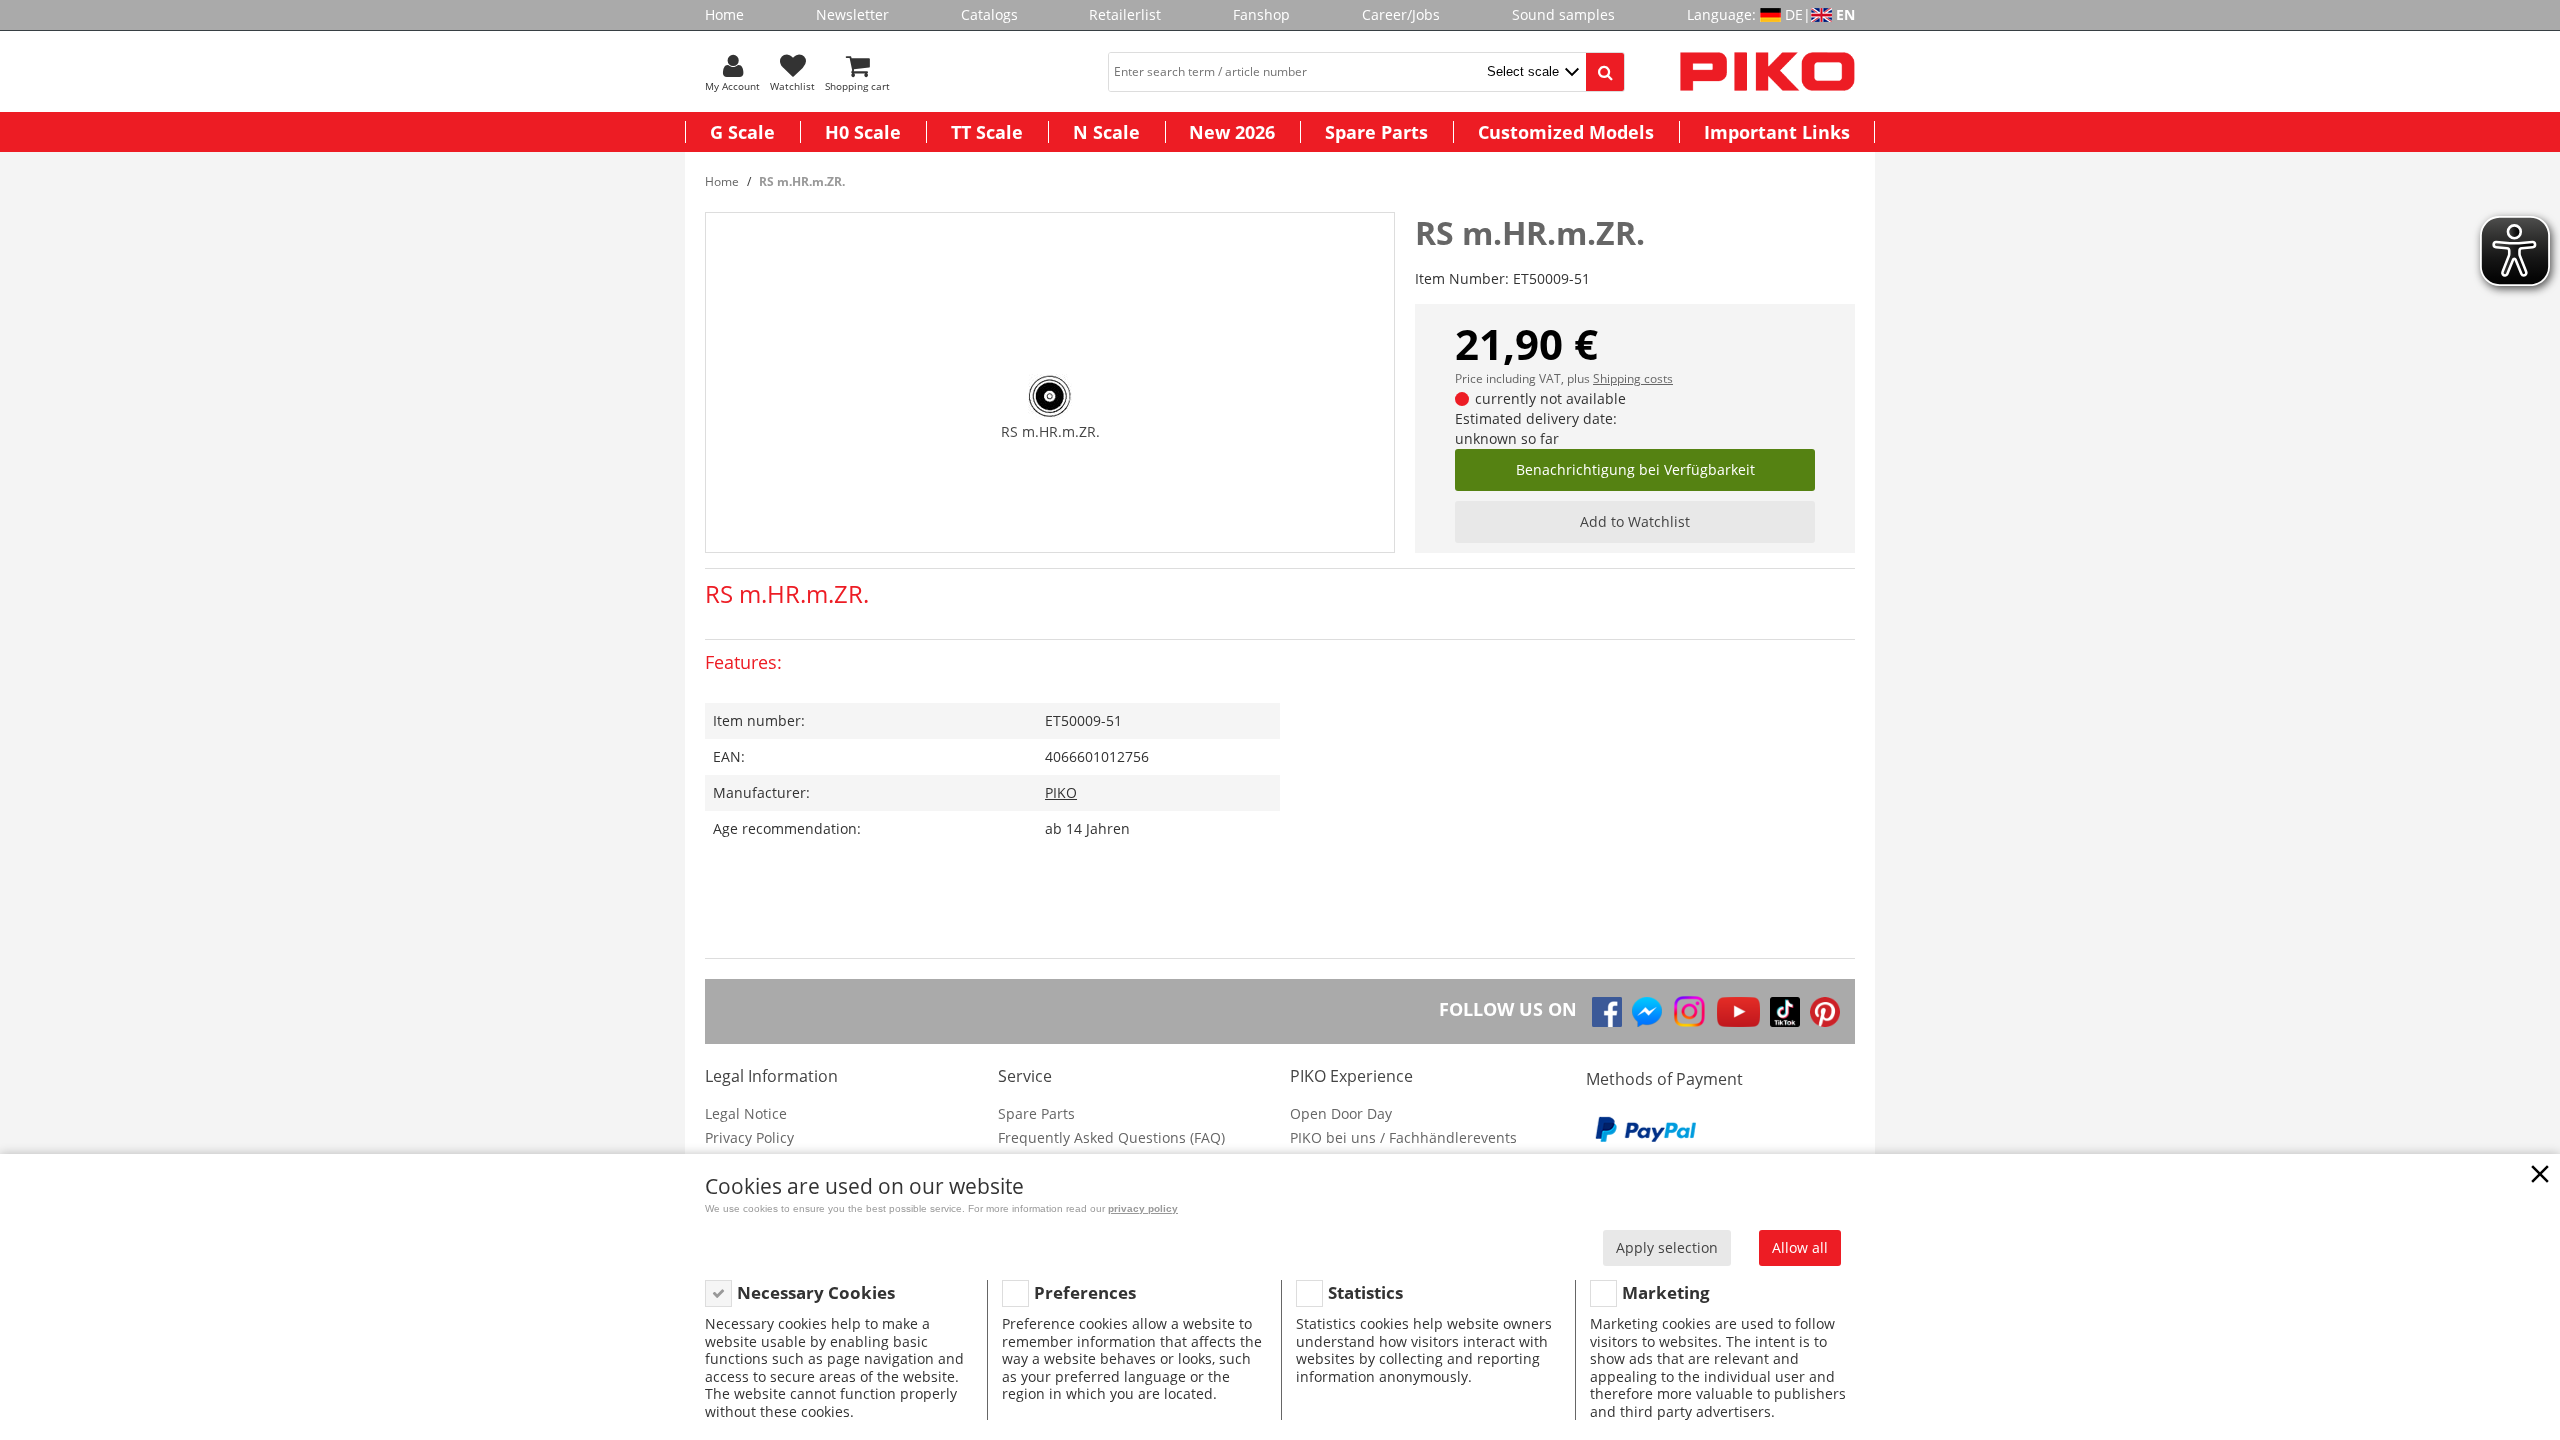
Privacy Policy (749, 1137)
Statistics (1365, 1292)
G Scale (742, 132)
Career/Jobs (1401, 14)
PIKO (1061, 792)
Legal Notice (746, 1113)
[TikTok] (1785, 1012)
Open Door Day (1341, 1113)
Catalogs (989, 14)
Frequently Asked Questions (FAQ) (1111, 1137)
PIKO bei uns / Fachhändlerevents (1403, 1137)
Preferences (1085, 1292)
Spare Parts (1376, 132)
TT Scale (987, 132)
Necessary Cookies (816, 1292)
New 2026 (1232, 132)
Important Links (1777, 132)
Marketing (1666, 1292)
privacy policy (1143, 1208)
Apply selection (1667, 1247)
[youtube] (1738, 1012)
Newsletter (852, 14)
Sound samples (1563, 14)
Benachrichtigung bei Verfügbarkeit (1635, 469)
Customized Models (1566, 132)
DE (1794, 14)
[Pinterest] (1825, 1012)
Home (724, 14)
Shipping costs (1633, 378)
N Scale (1106, 132)
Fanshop (1261, 14)
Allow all (1800, 1247)
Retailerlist (1125, 14)
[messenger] (1647, 1012)
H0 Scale (863, 132)
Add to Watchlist (1635, 521)
